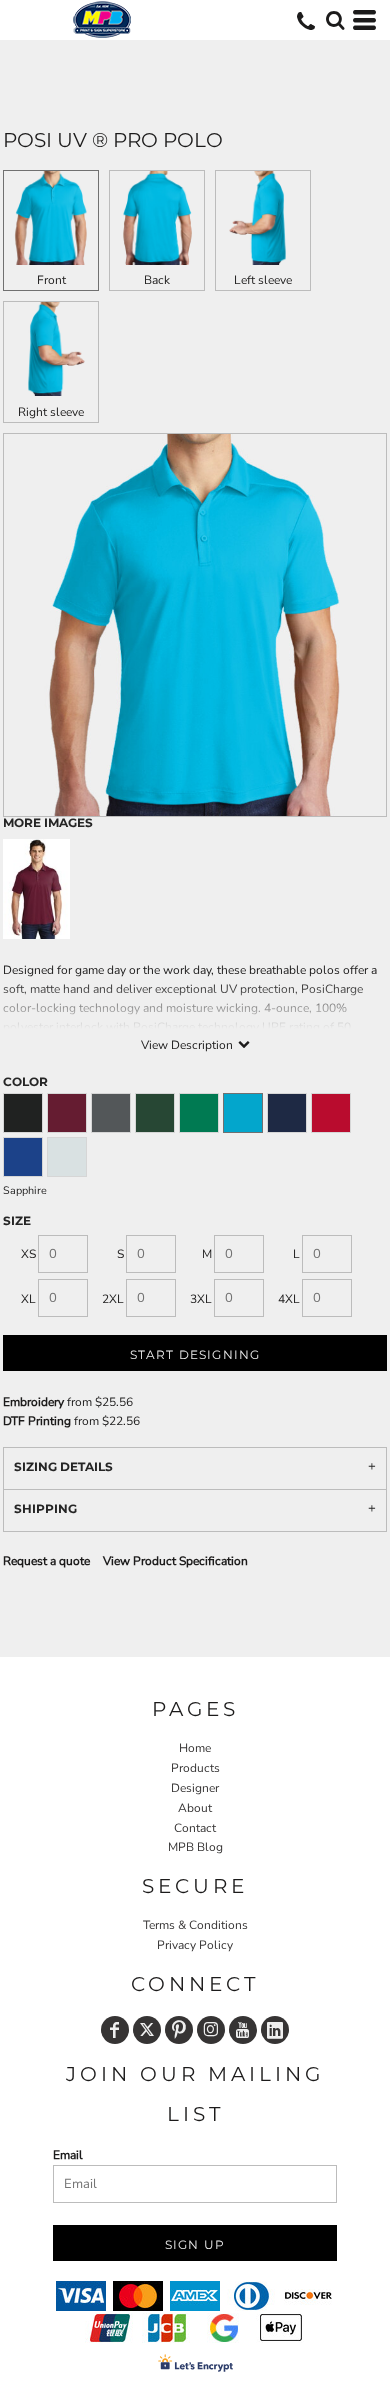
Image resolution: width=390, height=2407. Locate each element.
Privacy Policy (195, 1945)
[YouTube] (243, 2030)
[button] (335, 20)
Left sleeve (263, 280)
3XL (201, 1299)
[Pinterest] (179, 2030)
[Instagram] (211, 2030)
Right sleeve (51, 412)
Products (195, 1768)
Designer (195, 1788)
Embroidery (33, 1402)
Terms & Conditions (195, 1925)
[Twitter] (147, 2030)
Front (51, 280)
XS (28, 1254)
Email (68, 2155)
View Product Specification (175, 1561)
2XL (113, 1299)
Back (157, 280)
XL (28, 1299)
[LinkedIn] (275, 2030)
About (195, 1808)
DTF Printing (37, 1421)
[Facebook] (115, 2030)
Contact (195, 1828)
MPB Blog (195, 1847)
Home (195, 1748)
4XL (289, 1299)
